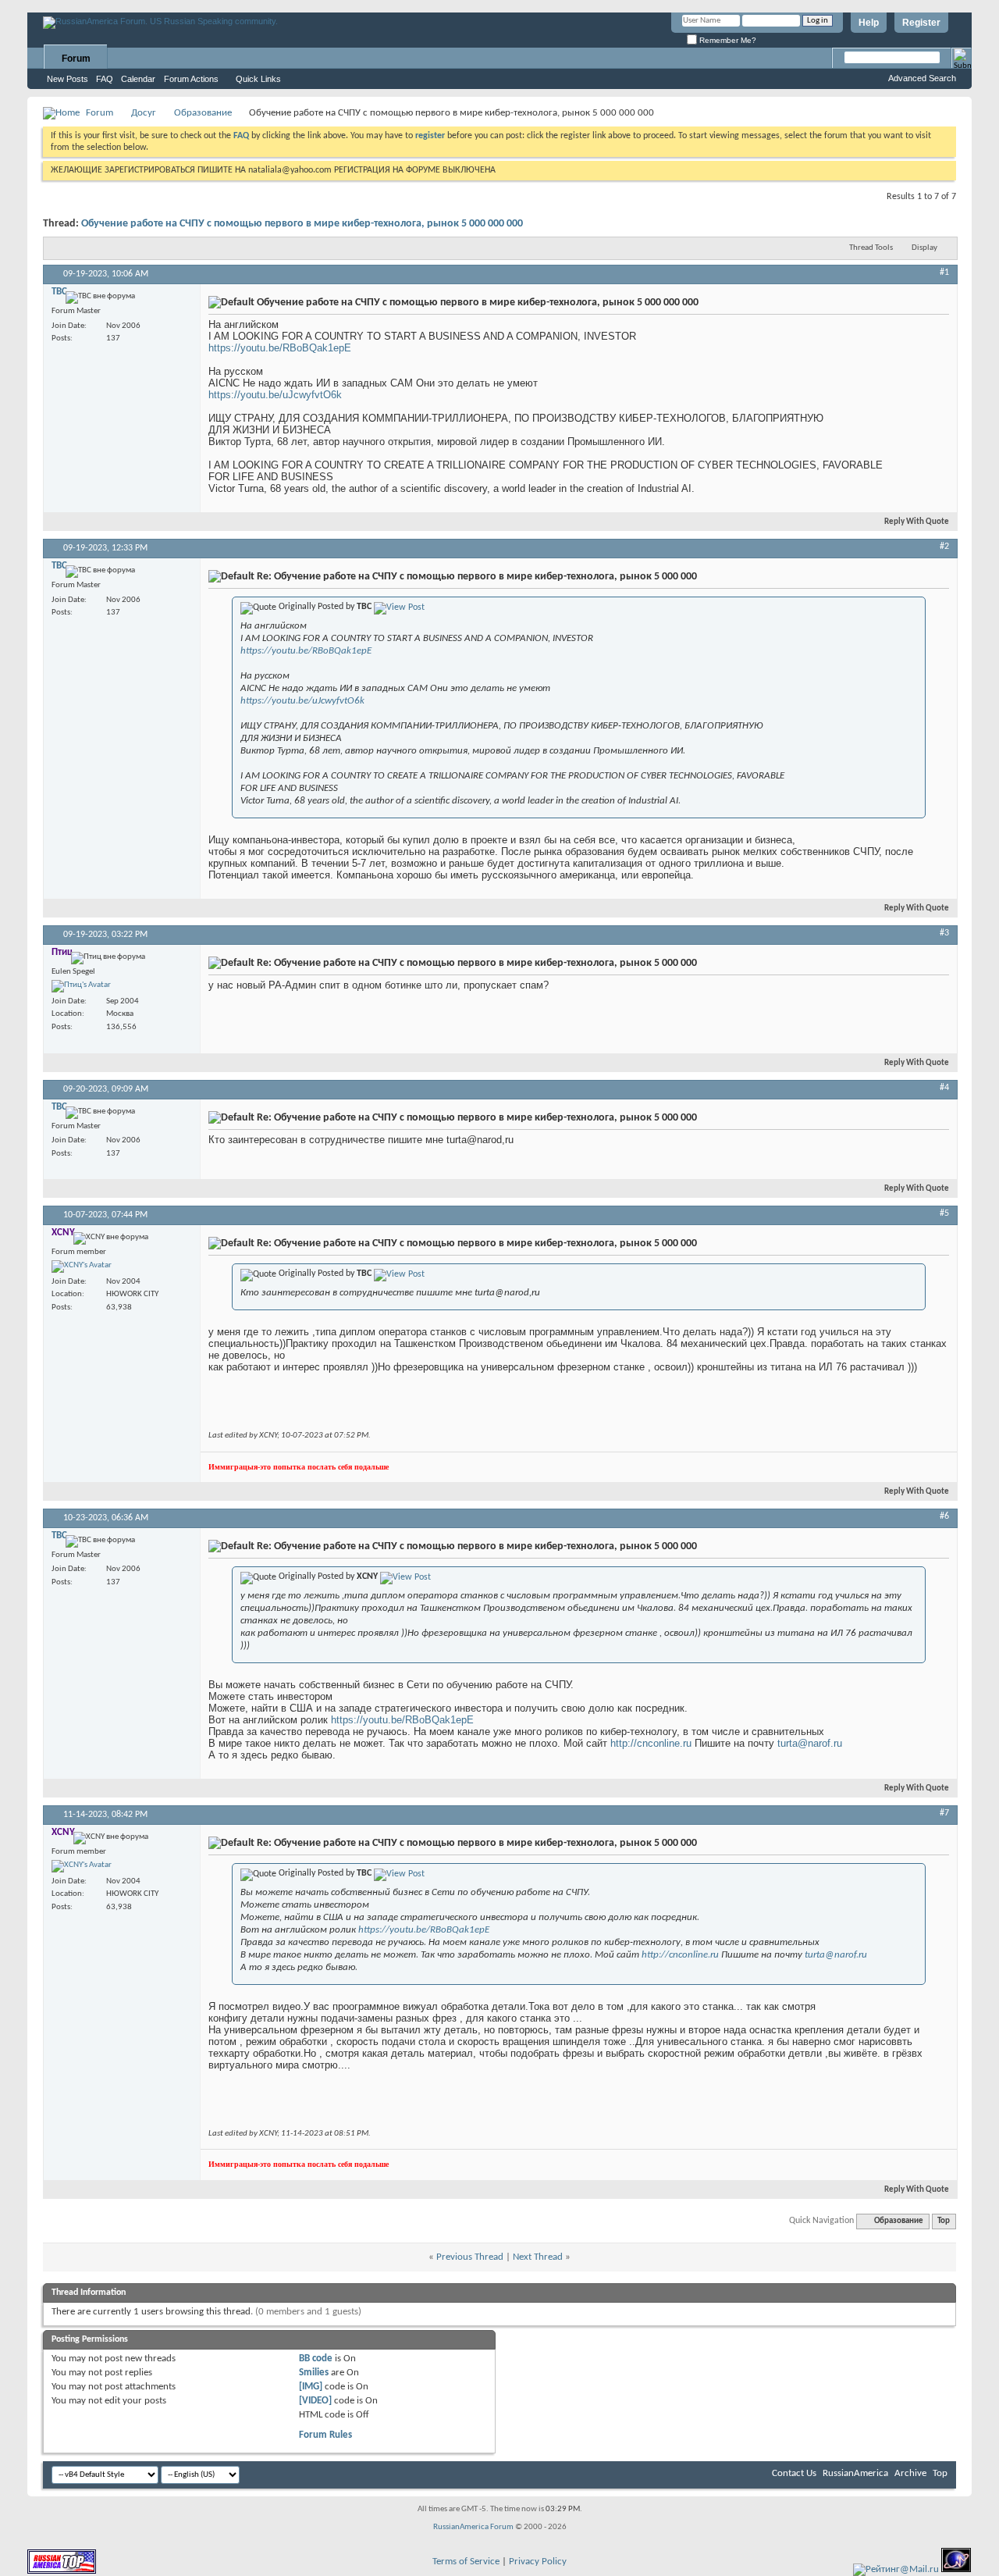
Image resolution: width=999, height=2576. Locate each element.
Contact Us (794, 2473)
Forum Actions (191, 79)
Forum (76, 59)
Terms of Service (466, 2562)
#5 (944, 1213)
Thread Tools (871, 248)
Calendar (138, 79)
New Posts (68, 79)
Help (869, 23)
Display (924, 248)
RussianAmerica (855, 2473)
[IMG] (311, 2387)
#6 (944, 1516)
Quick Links (258, 79)
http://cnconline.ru (651, 1743)
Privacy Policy (538, 2562)
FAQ (105, 79)
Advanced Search (922, 78)
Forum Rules (325, 2435)
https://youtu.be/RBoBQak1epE (280, 348)
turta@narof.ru (810, 1743)
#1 (944, 273)
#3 (944, 933)
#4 (944, 1088)
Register (921, 23)
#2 (944, 547)
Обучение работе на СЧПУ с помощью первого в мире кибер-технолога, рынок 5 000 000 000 (302, 224)
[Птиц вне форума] (81, 986)
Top (944, 2221)
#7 (944, 1813)
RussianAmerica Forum (473, 2527)
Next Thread (538, 2257)
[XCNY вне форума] (82, 1267)
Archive (910, 2473)
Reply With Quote (917, 522)
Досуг (144, 113)
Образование (203, 113)
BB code (316, 2359)
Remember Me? (727, 40)
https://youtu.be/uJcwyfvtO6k (275, 395)
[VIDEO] (315, 2401)
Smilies (314, 2373)
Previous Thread (470, 2257)
